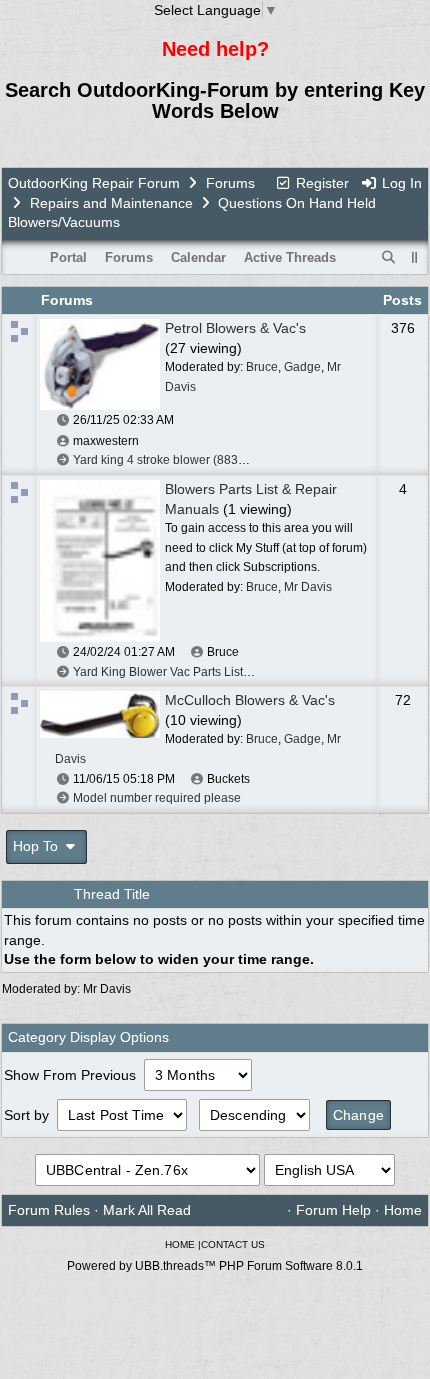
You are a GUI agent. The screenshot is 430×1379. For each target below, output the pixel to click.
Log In (400, 183)
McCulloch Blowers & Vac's (250, 700)
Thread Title (112, 894)
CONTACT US (233, 1244)
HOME (180, 1244)
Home (403, 1210)
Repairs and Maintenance (111, 203)
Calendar (198, 257)
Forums (230, 183)
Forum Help (333, 1210)
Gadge (302, 367)
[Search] (389, 258)
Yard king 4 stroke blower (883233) (168, 460)
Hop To (37, 846)
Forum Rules (49, 1210)
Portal (68, 257)
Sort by (28, 1115)
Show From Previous (72, 1075)
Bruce (262, 367)
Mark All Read (147, 1210)
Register (320, 183)
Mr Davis (308, 587)
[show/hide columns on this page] (415, 257)
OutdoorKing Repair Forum (94, 183)
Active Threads (290, 257)
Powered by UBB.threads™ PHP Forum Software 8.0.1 (215, 1266)
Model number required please (157, 798)
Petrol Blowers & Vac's (235, 328)
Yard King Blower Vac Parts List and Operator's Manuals (224, 672)
